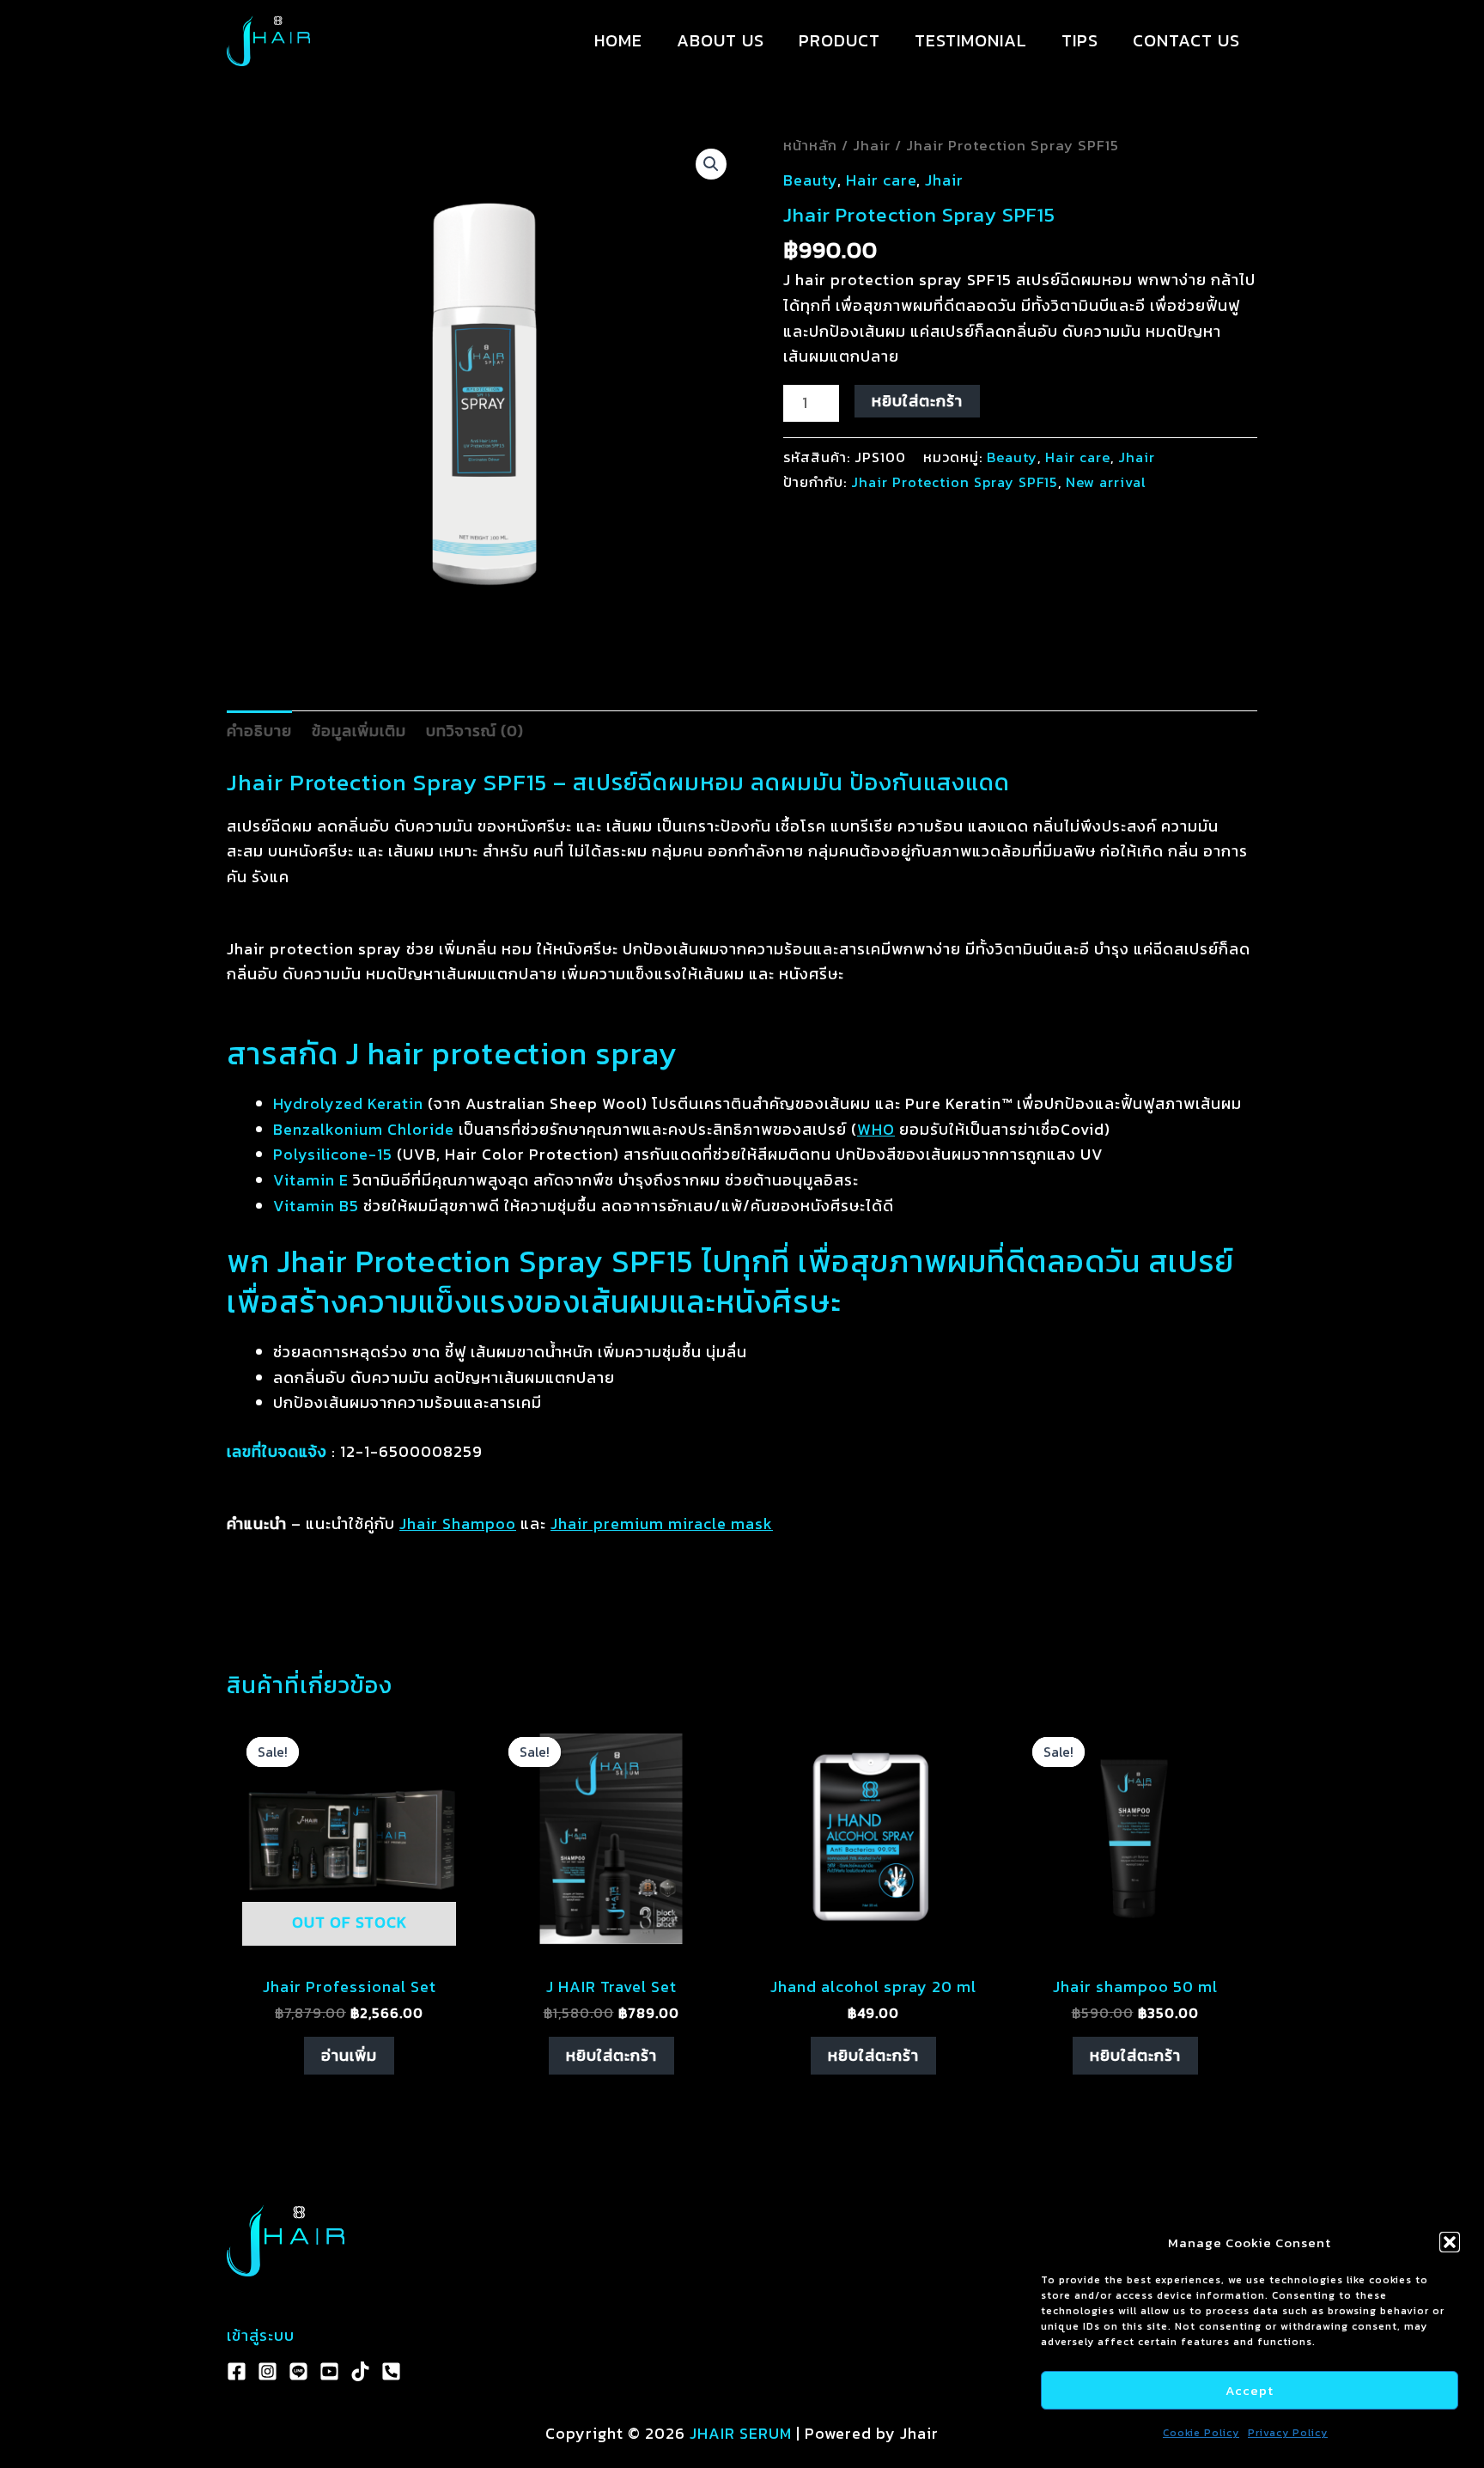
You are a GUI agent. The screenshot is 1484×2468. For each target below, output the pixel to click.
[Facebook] (237, 2371)
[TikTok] (360, 2371)
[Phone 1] (391, 2371)
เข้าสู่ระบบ (261, 2335)
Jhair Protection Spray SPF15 (955, 482)
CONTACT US (1186, 40)
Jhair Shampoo (458, 1523)
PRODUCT (839, 40)
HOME (618, 40)
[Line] (298, 2371)
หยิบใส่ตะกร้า (917, 401)
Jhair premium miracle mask (662, 1523)
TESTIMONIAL (971, 40)
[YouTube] (329, 2371)
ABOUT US (721, 40)
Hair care (881, 180)
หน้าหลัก (810, 146)
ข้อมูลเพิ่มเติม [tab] (359, 731)
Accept (1250, 2390)
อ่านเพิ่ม (349, 2055)
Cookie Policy (1201, 2433)
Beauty (810, 180)
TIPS (1080, 40)
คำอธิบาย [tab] (259, 731)
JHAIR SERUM (741, 2433)
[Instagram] (268, 2371)
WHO (876, 1129)
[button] (1450, 2242)
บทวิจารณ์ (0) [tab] (475, 731)
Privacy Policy (1288, 2433)
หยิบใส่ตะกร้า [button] (611, 2055)
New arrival (1106, 482)
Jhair (872, 146)
